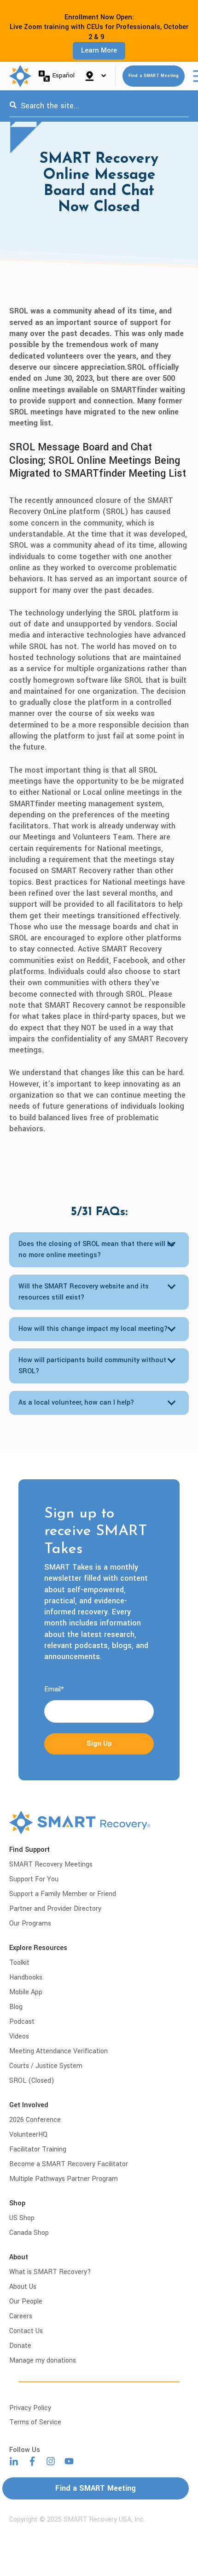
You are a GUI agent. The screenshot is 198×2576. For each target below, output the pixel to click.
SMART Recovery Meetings (51, 1864)
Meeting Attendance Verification (58, 2051)
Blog (16, 2007)
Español (64, 75)
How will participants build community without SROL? (92, 1366)
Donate (20, 2346)
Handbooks (26, 1977)
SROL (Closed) (32, 2081)
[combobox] (99, 106)
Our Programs (30, 1923)
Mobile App (26, 1992)
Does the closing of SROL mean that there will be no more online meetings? (96, 1250)
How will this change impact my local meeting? (93, 1329)
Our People (26, 2301)
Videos (19, 2036)
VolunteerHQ (28, 2135)
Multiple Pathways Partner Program (64, 2179)
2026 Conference (35, 2120)
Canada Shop (29, 2233)
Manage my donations (43, 2360)
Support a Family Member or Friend (63, 1894)
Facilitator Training (38, 2149)
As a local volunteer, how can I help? (76, 1403)
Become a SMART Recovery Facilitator (69, 2164)
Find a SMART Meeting (154, 76)
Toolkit (19, 1963)
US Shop (22, 2218)
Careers (21, 2316)
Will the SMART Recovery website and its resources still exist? (84, 1292)
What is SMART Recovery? (50, 2272)
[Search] (13, 106)
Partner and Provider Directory (55, 1909)
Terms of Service (35, 2422)
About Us (23, 2287)
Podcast (22, 2022)
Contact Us (26, 2331)
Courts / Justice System (46, 2066)
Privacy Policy (30, 2408)
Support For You (34, 1879)
